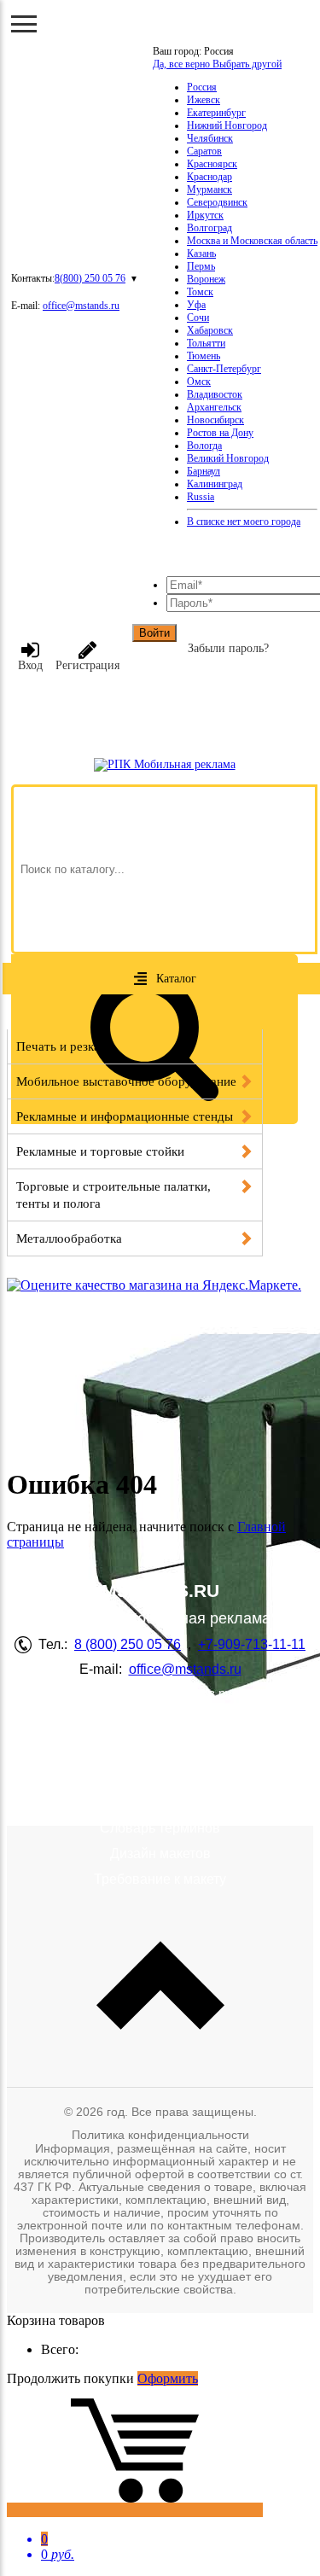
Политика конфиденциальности (160, 2135)
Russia (201, 497)
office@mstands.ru (81, 306)
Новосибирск (215, 420)
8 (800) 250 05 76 (128, 1644)
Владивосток (215, 394)
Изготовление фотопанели (160, 1759)
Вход (30, 665)
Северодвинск (217, 202)
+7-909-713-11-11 (252, 1644)
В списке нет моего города (244, 522)
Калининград (215, 484)
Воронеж (206, 279)
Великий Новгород (228, 458)
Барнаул (204, 471)
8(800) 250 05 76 (90, 278)
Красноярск (212, 164)
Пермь (201, 266)
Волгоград (209, 228)
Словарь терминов (160, 1828)
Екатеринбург (216, 113)
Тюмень (204, 356)
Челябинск (210, 138)
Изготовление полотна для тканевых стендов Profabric (160, 1792)
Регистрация (87, 665)
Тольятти (206, 343)
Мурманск (209, 189)
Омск (199, 382)
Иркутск (205, 215)
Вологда (204, 446)
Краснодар (209, 177)
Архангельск (214, 407)
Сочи (198, 318)
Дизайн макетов (160, 1853)
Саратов (204, 151)
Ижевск (204, 100)
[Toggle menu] (24, 24)
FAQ (160, 1733)
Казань (201, 254)
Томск (200, 292)
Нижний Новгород (227, 125)
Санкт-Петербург (224, 369)
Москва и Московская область (252, 241)
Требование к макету (160, 1879)
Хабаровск (210, 330)
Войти (154, 633)
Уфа (196, 305)
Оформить (168, 2378)
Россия (202, 87)
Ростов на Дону (220, 433)
